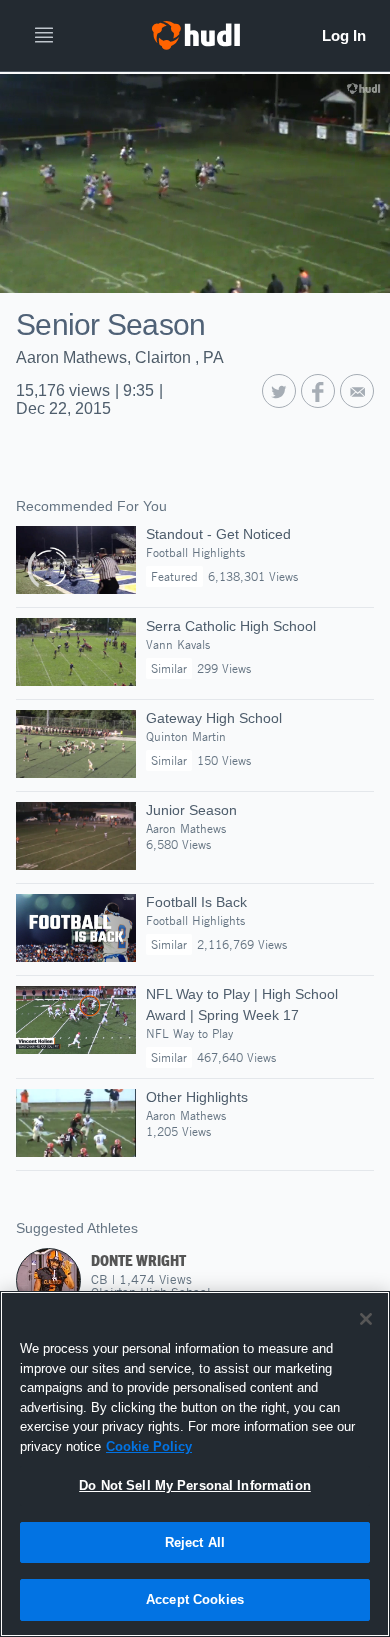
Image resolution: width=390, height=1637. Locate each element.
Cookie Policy (149, 1446)
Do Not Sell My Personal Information (195, 1485)
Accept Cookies (195, 1599)
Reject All (195, 1542)
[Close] (366, 1319)
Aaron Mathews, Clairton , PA (120, 357)
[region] (195, 1464)
